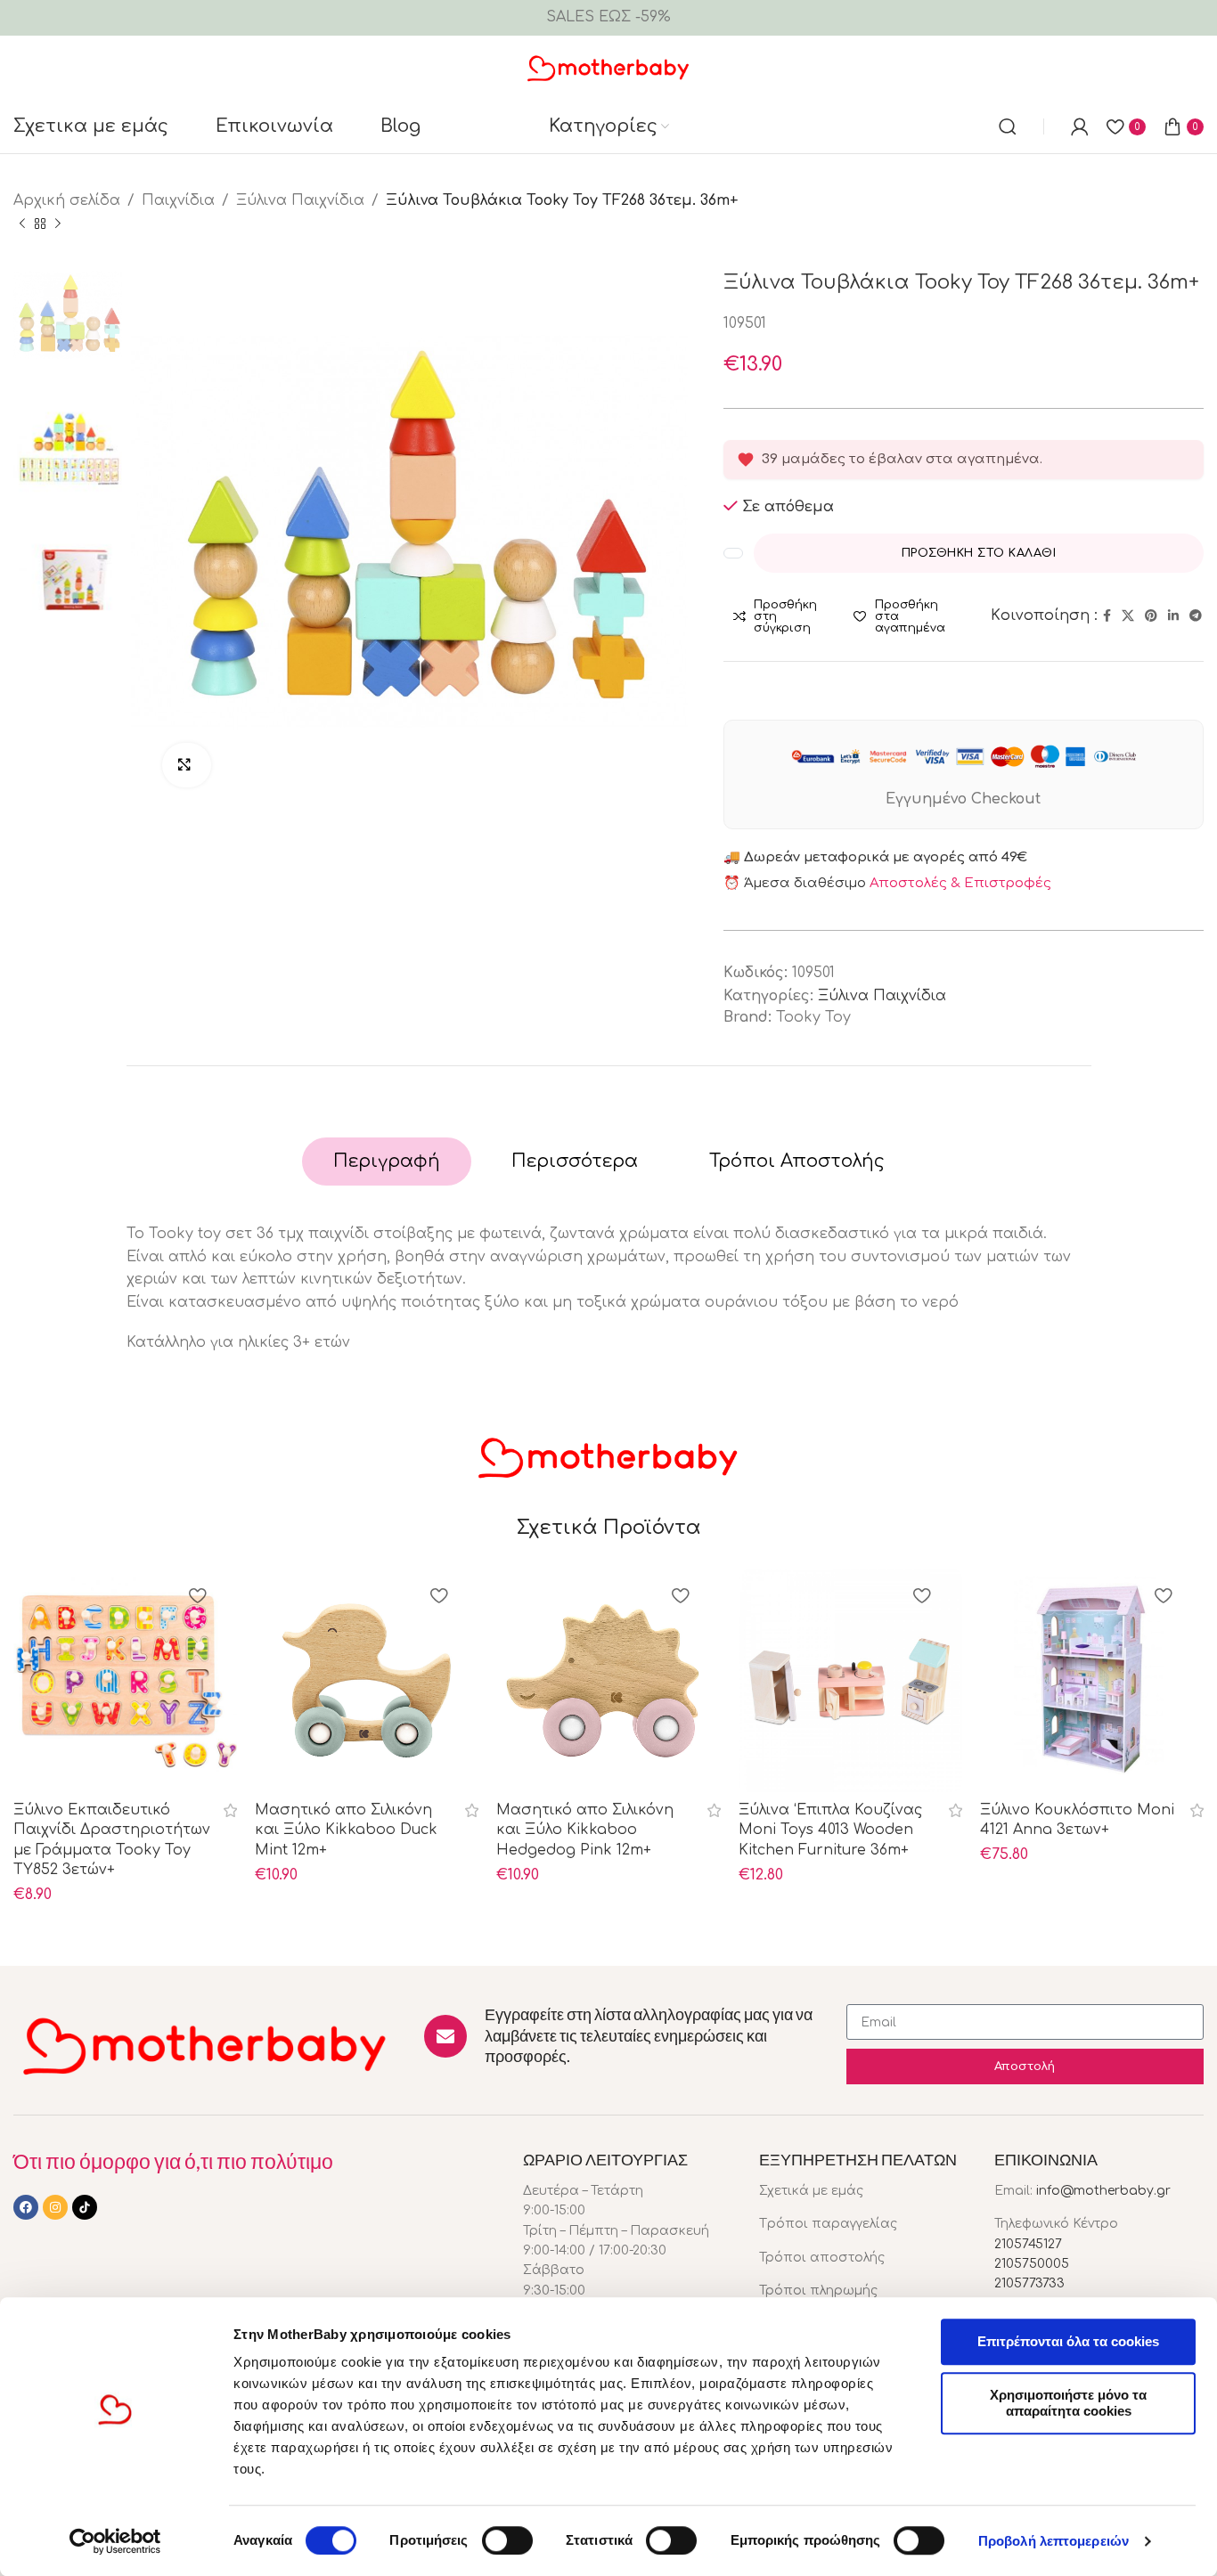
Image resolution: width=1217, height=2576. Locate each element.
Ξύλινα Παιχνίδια (300, 200)
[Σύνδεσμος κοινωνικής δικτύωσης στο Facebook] (1107, 616)
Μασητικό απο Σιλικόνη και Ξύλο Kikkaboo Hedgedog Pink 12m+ (585, 1830)
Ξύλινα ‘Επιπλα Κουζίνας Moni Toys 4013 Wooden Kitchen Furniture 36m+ (830, 1830)
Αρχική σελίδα (67, 200)
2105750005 (1032, 2264)
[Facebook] (26, 2207)
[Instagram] (55, 2207)
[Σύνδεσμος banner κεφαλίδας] (608, 18)
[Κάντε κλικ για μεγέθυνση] (187, 765)
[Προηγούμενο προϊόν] (22, 224)
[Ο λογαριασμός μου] (1080, 126)
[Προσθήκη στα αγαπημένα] (197, 1598)
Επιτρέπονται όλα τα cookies (1068, 2341)
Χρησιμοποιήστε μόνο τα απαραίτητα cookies (1068, 2403)
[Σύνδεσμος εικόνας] (205, 2044)
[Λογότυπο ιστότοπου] (609, 67)
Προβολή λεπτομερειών (1054, 2541)
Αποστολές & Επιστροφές (960, 883)
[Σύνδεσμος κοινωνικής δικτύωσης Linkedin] (1173, 616)
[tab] (387, 1162)
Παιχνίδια (178, 200)
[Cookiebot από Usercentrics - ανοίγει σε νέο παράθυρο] (115, 2541)
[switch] (507, 2540)
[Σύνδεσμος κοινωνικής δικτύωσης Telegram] (1196, 616)
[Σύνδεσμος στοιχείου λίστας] (864, 2191)
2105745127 (1028, 2244)
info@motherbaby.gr (1103, 2191)
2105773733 (1029, 2283)
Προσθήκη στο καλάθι (979, 553)
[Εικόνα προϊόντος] (850, 1680)
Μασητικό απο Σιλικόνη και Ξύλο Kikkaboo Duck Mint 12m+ (346, 1830)
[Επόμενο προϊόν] (58, 224)
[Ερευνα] (1008, 126)
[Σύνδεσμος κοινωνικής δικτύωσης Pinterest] (1151, 616)
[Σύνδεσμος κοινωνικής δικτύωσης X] (1128, 616)
